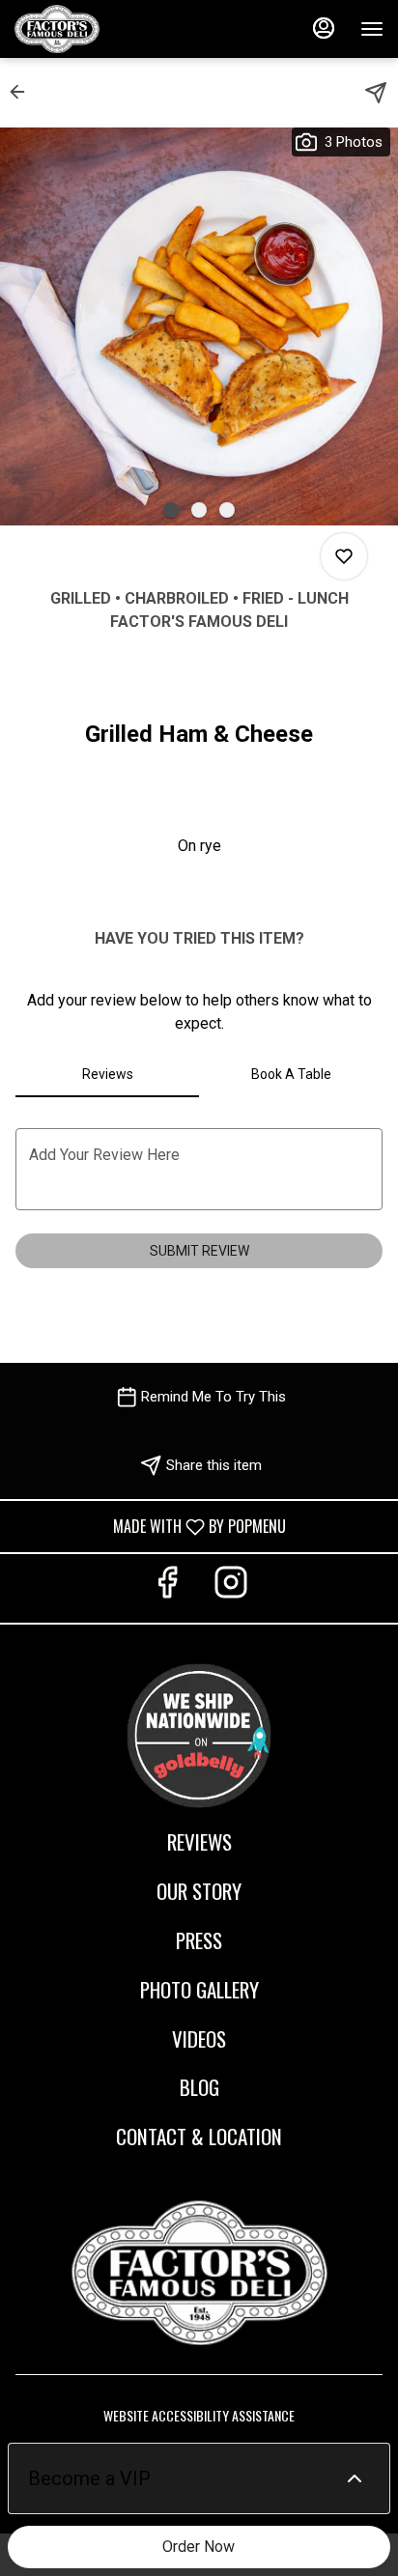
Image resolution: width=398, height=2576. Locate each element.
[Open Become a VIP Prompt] (355, 2478)
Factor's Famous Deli (199, 2273)
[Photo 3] (227, 510)
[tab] (107, 1074)
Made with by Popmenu (150, 1526)
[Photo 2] (199, 510)
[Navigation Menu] (372, 29)
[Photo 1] (171, 510)
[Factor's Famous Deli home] (101, 29)
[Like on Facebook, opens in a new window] (167, 1588)
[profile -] (324, 28)
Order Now (199, 2547)
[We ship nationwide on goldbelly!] (199, 1732)
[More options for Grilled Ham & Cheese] (344, 556)
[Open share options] (376, 93)
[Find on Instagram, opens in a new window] (231, 1588)
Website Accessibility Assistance (199, 2416)
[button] (23, 92)
